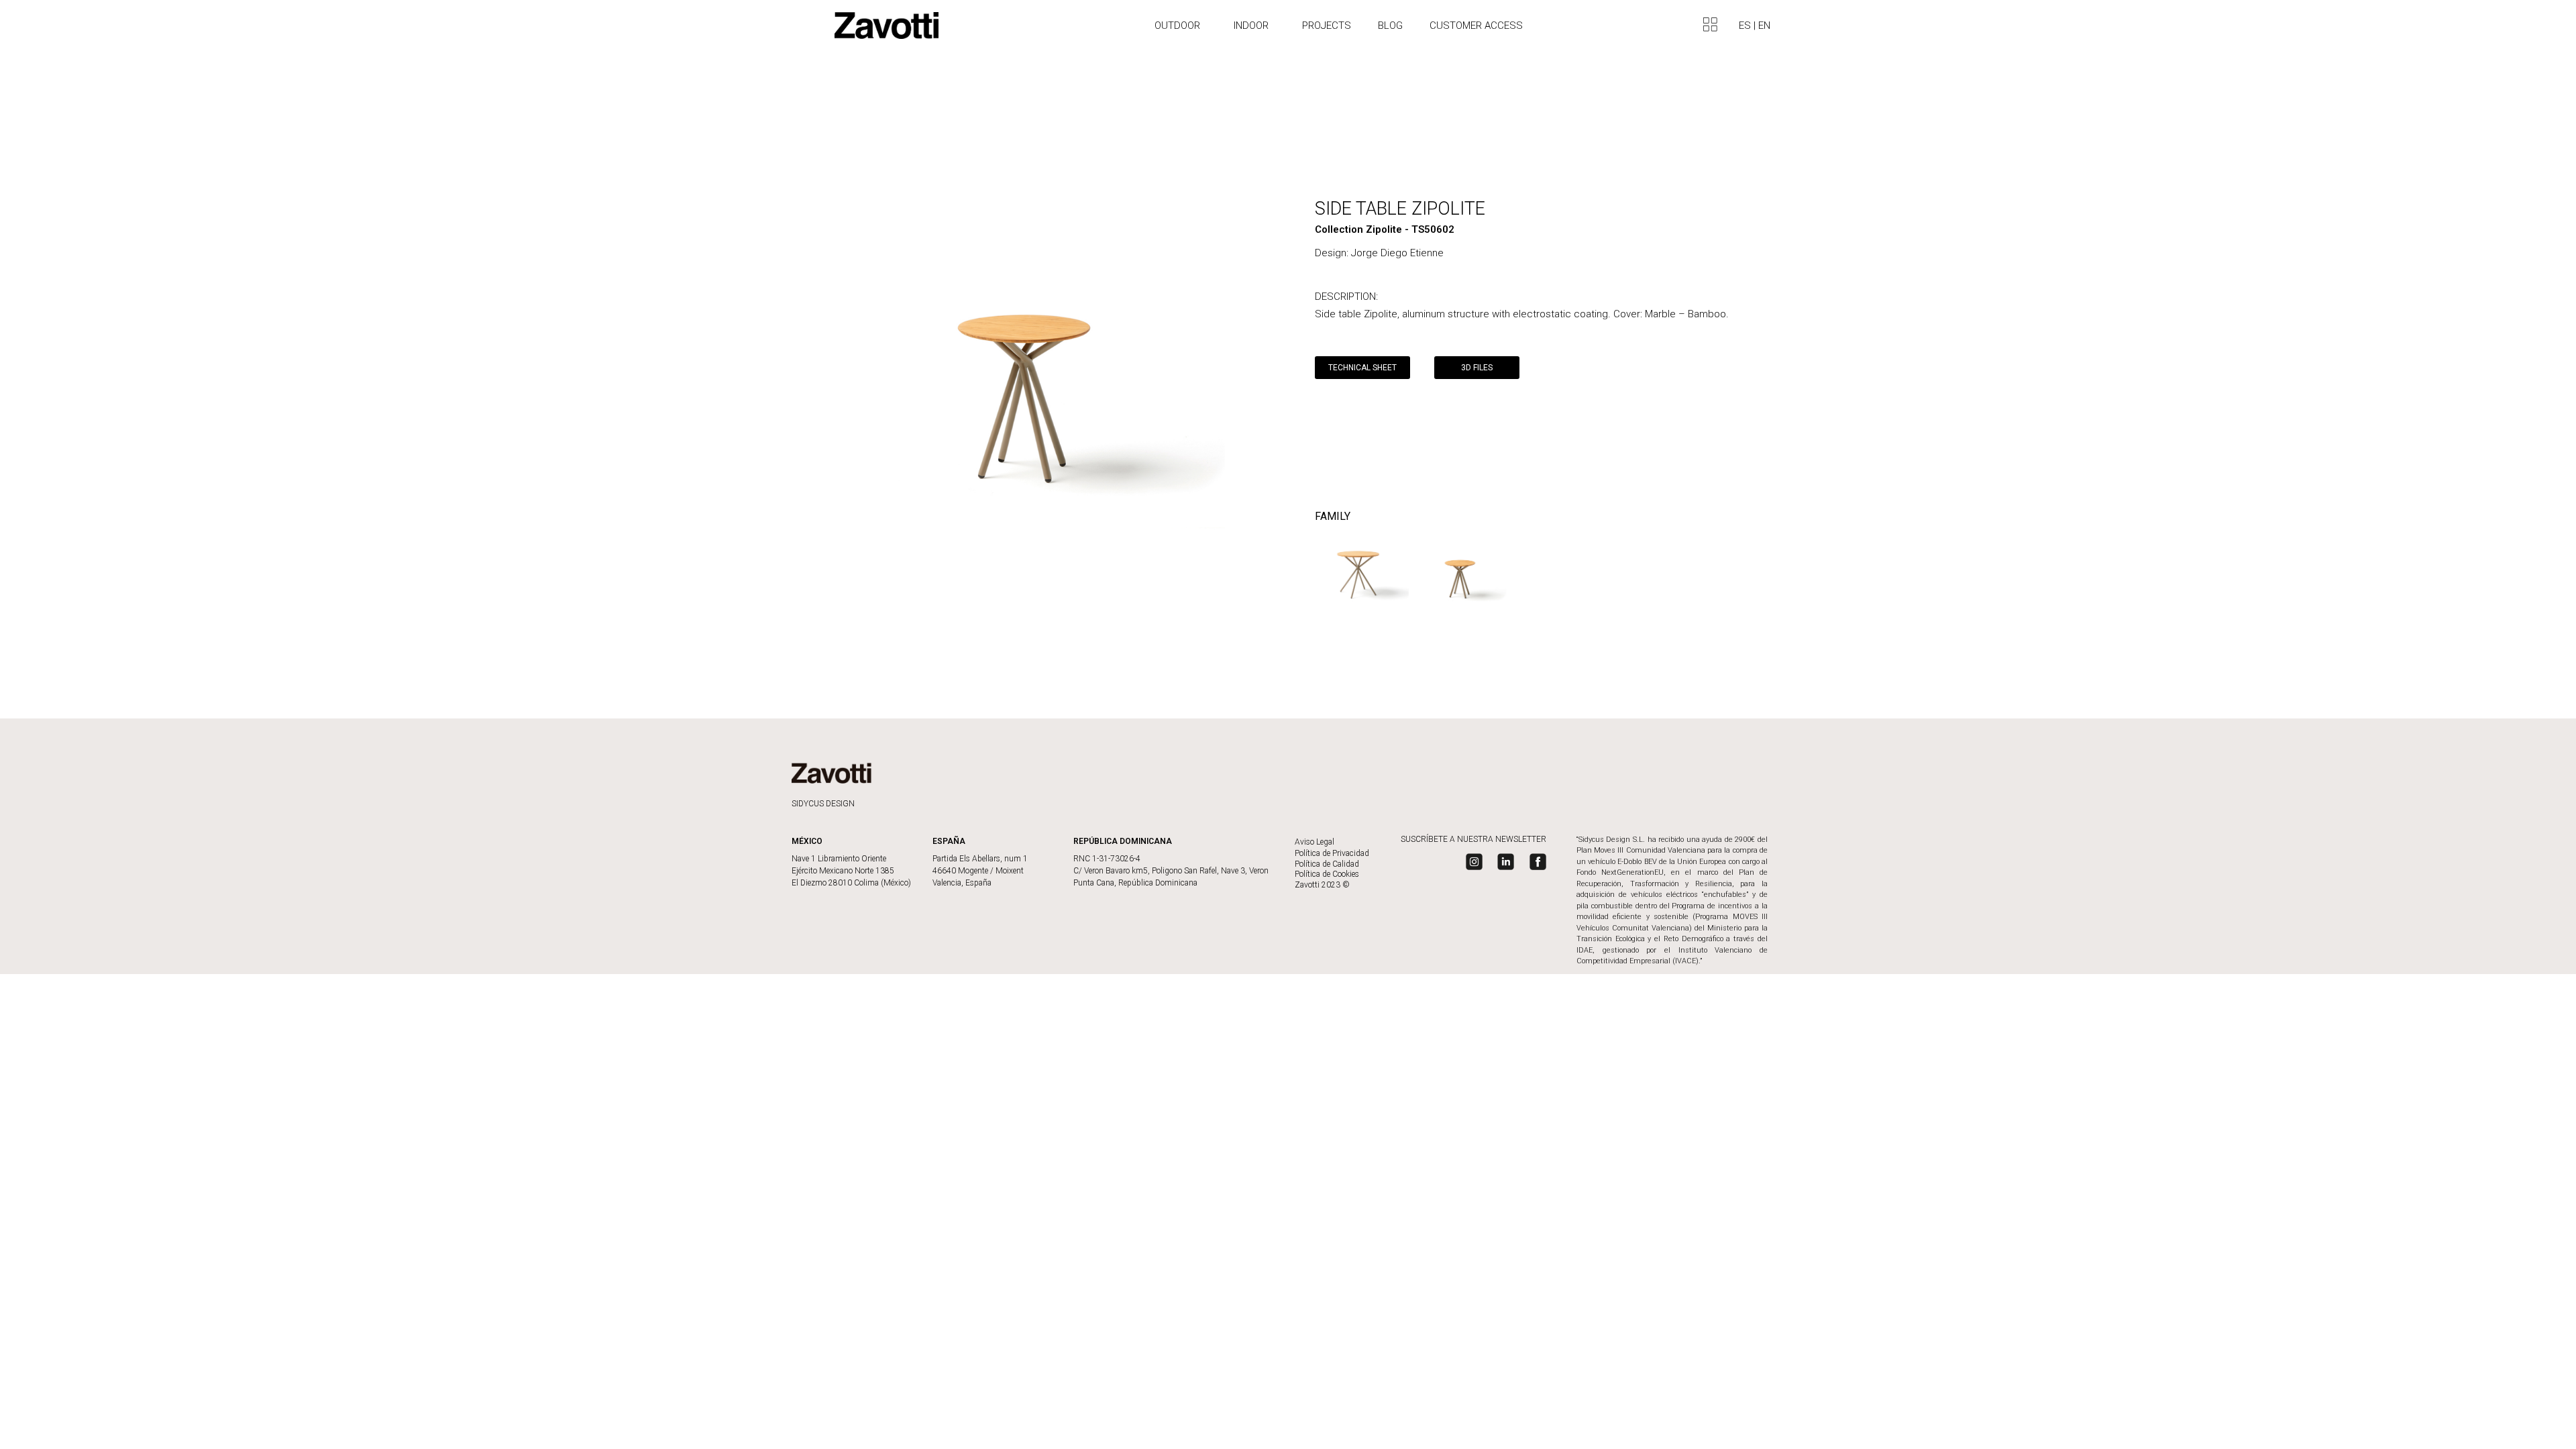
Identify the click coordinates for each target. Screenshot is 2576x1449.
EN (1764, 25)
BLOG (1390, 25)
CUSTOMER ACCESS (1476, 25)
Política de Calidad (1327, 864)
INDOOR (1251, 25)
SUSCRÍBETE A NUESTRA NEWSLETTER (1473, 839)
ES (1746, 25)
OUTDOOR (1177, 25)
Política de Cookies (1327, 874)
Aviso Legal (1314, 842)
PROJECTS (1327, 25)
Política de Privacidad (1332, 853)
